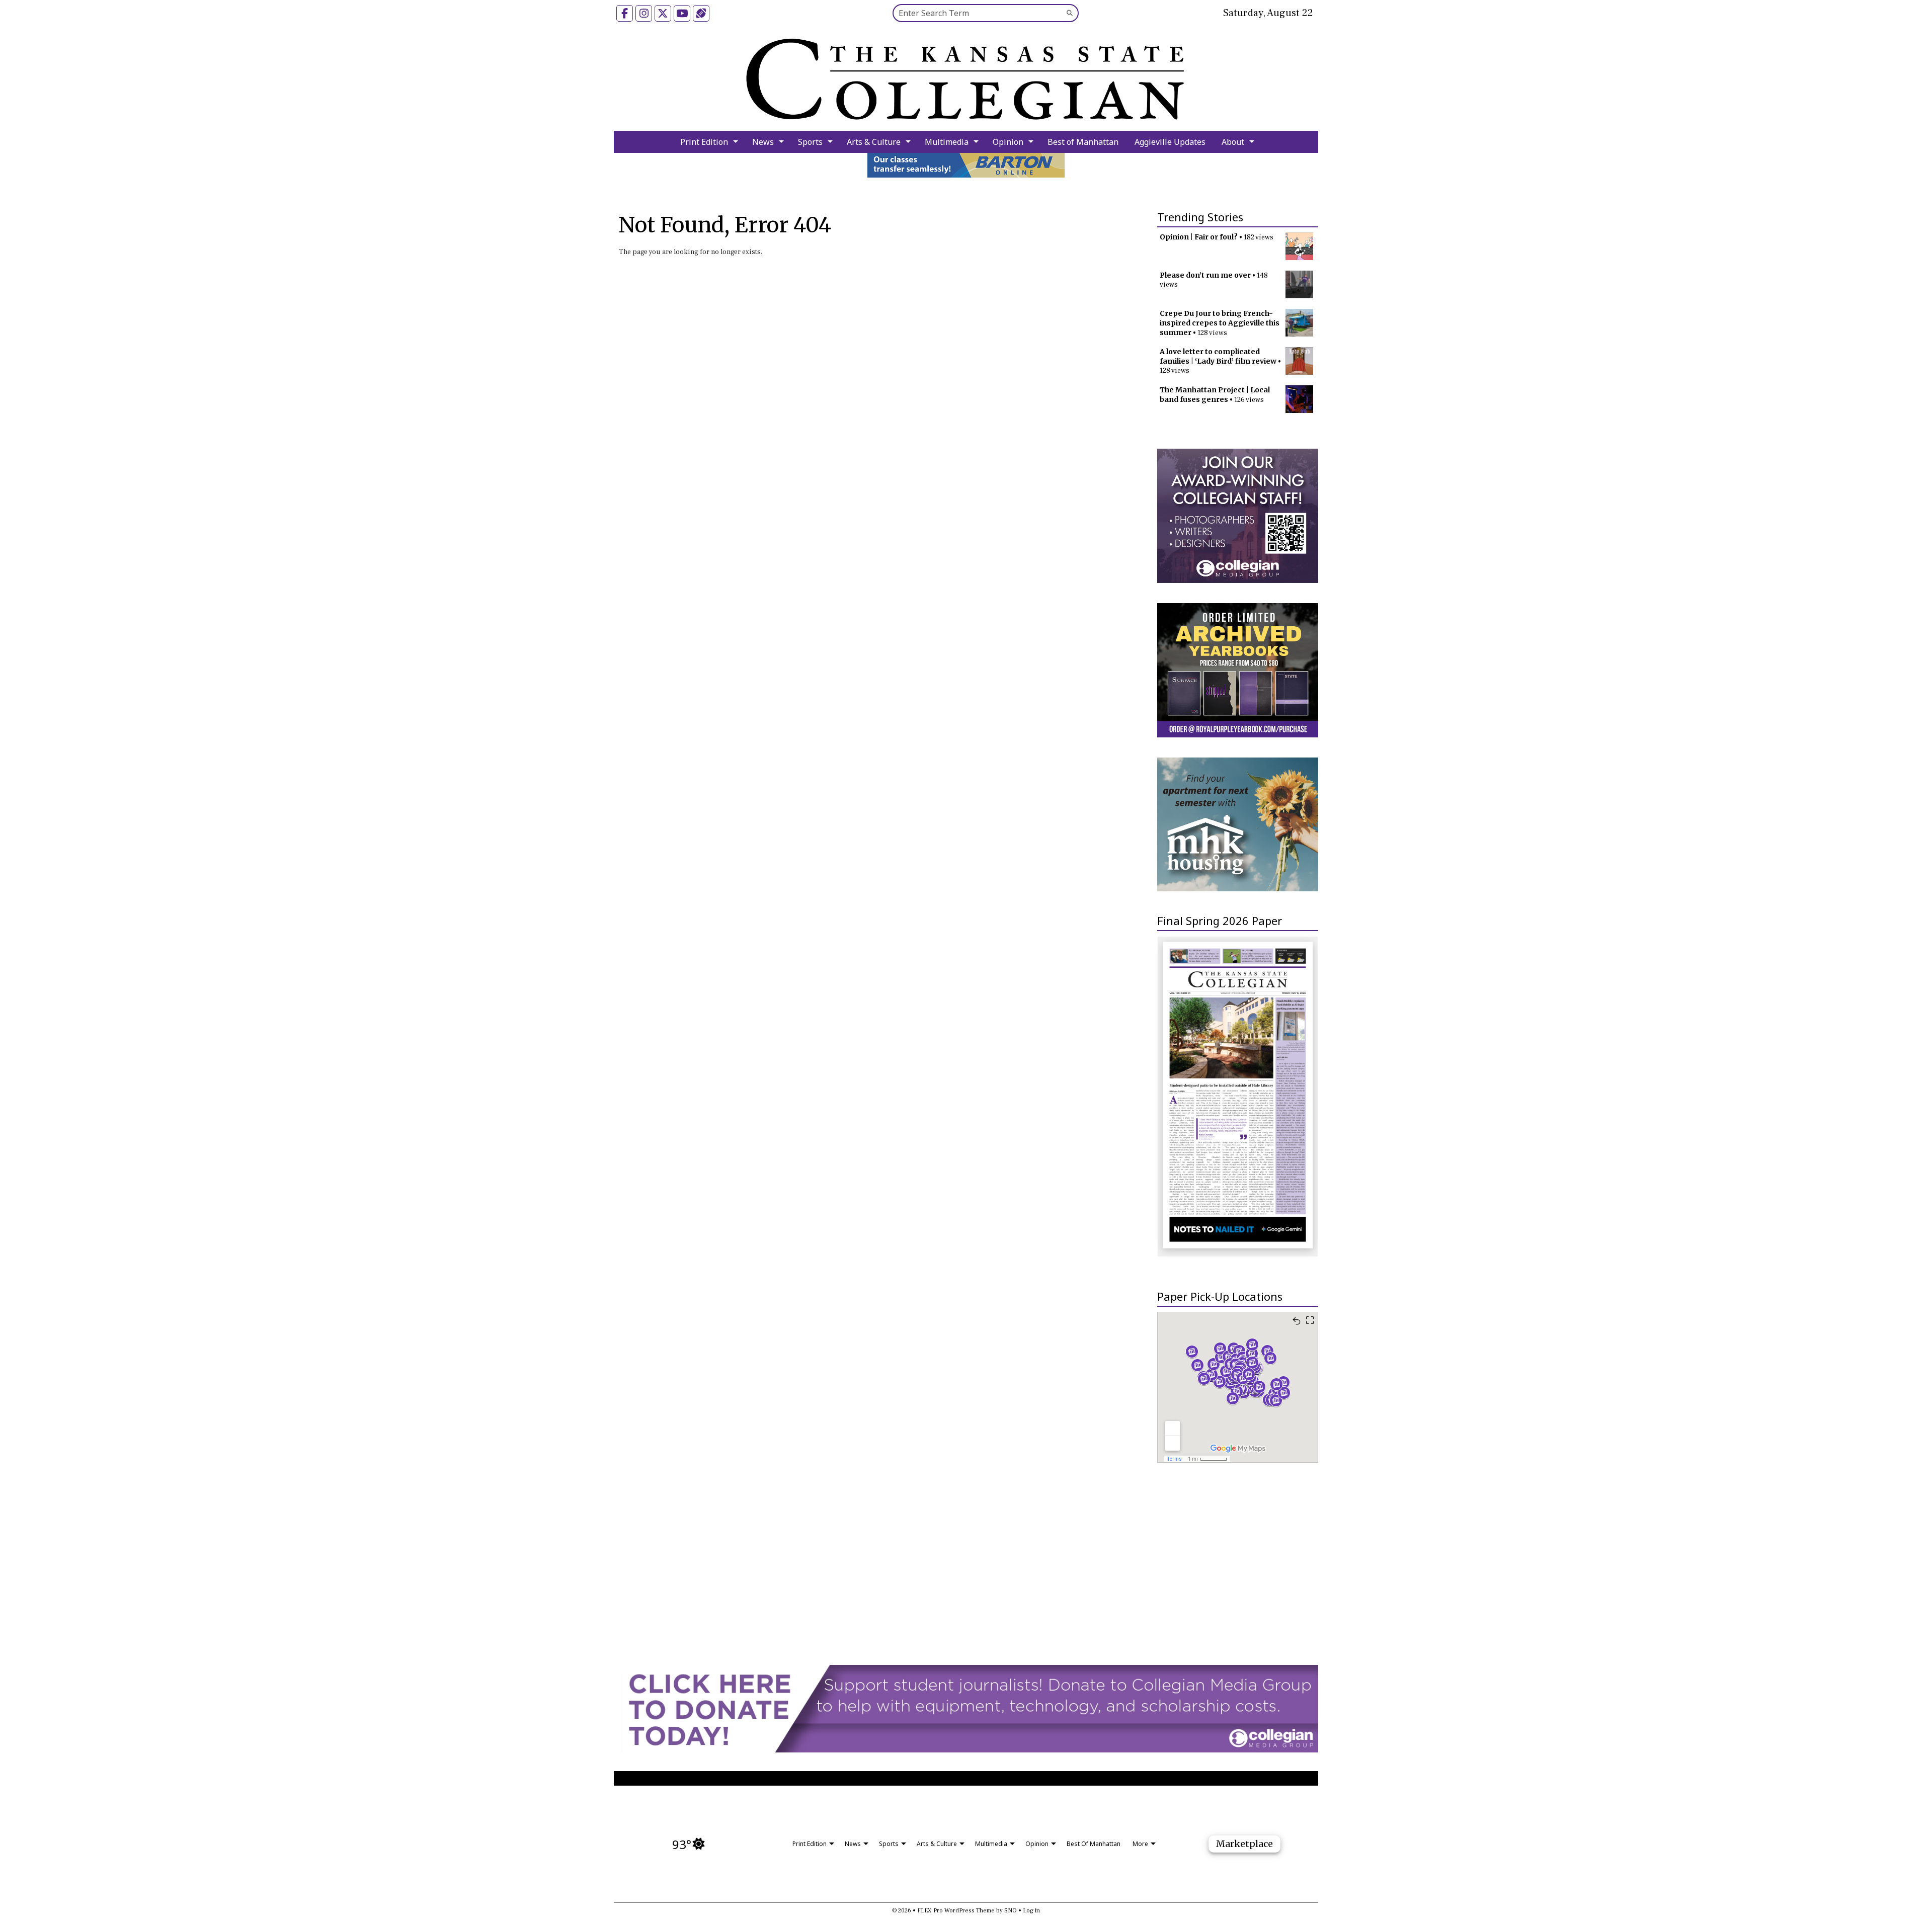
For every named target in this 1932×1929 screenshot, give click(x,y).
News (763, 142)
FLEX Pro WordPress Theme (956, 1911)
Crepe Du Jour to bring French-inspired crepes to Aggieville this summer (1220, 323)
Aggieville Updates (1170, 142)
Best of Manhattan (1083, 142)
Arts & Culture (874, 142)
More (1140, 1844)
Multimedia (947, 142)
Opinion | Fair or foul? (1199, 237)
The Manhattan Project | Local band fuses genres (1215, 395)
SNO (1011, 1911)
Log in (1031, 1911)
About (1233, 142)
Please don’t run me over (1205, 275)
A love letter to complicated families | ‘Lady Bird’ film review (1218, 356)
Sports (810, 142)
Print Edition (704, 142)
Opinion (1008, 142)
